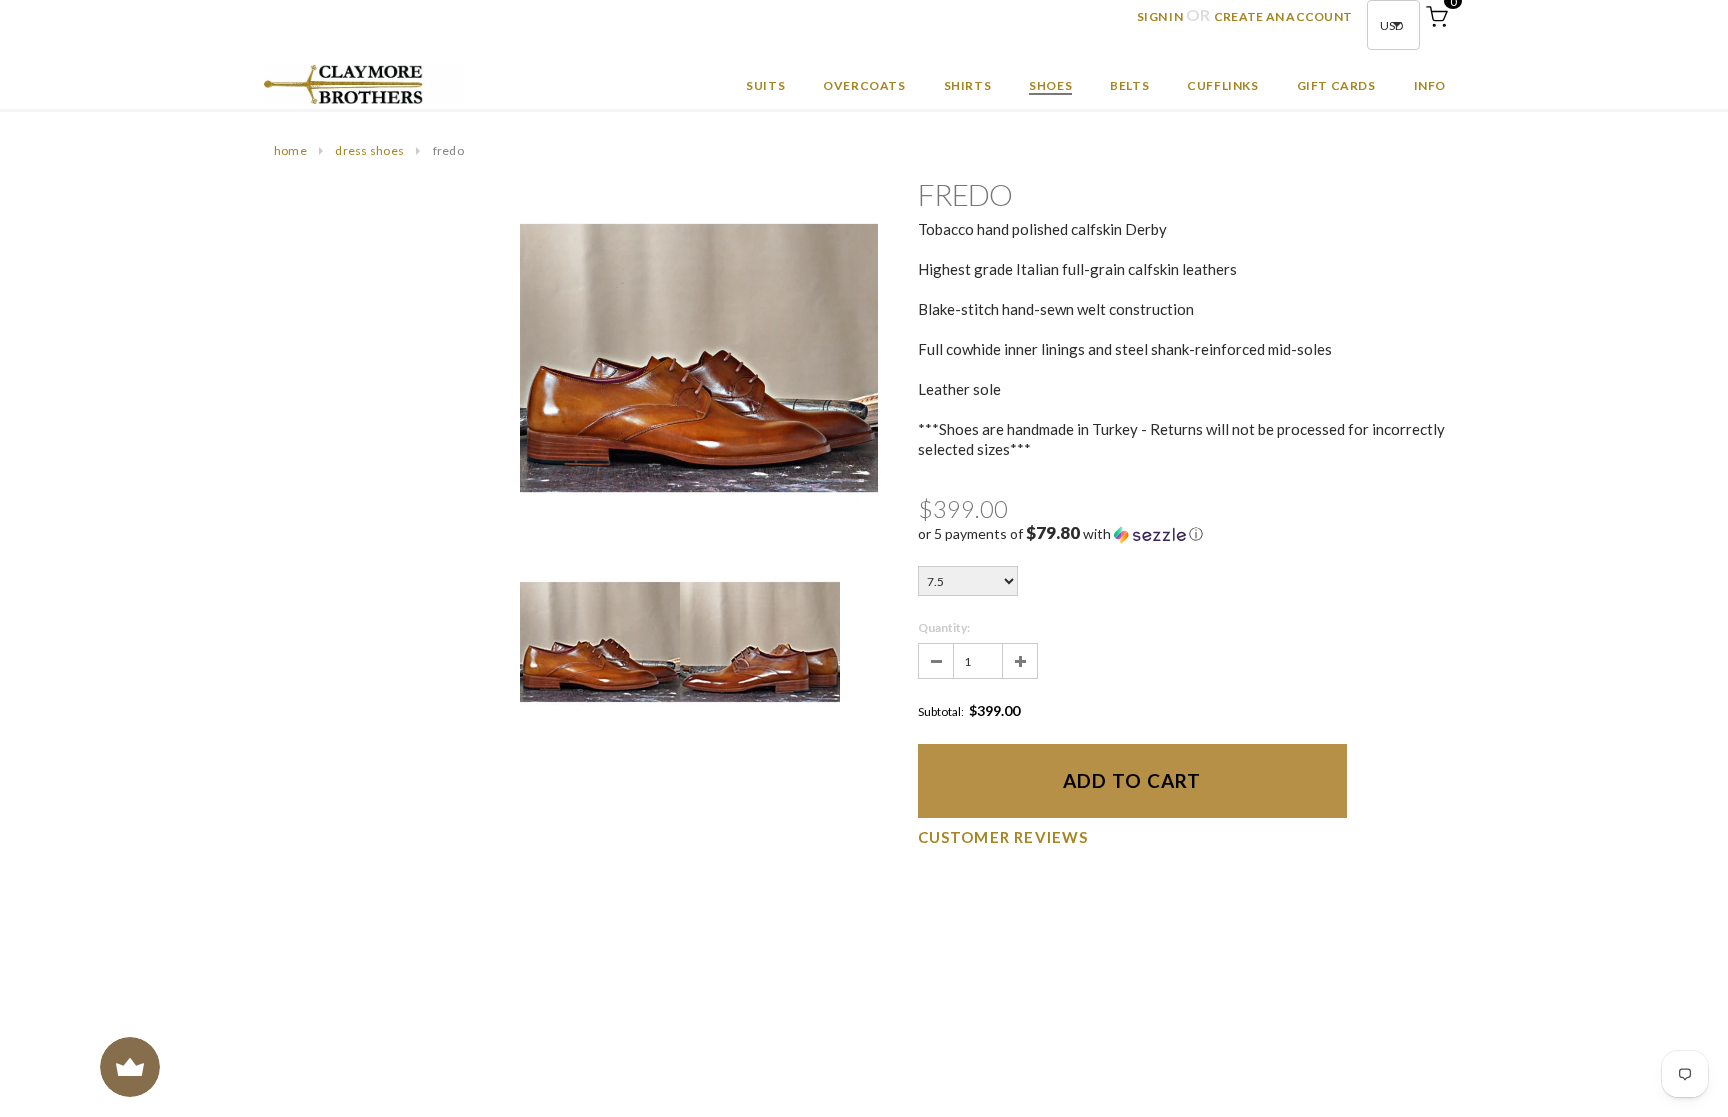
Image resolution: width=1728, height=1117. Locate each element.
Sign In (1160, 16)
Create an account (1283, 16)
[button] (1186, 534)
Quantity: (944, 627)
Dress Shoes (369, 150)
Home (290, 150)
